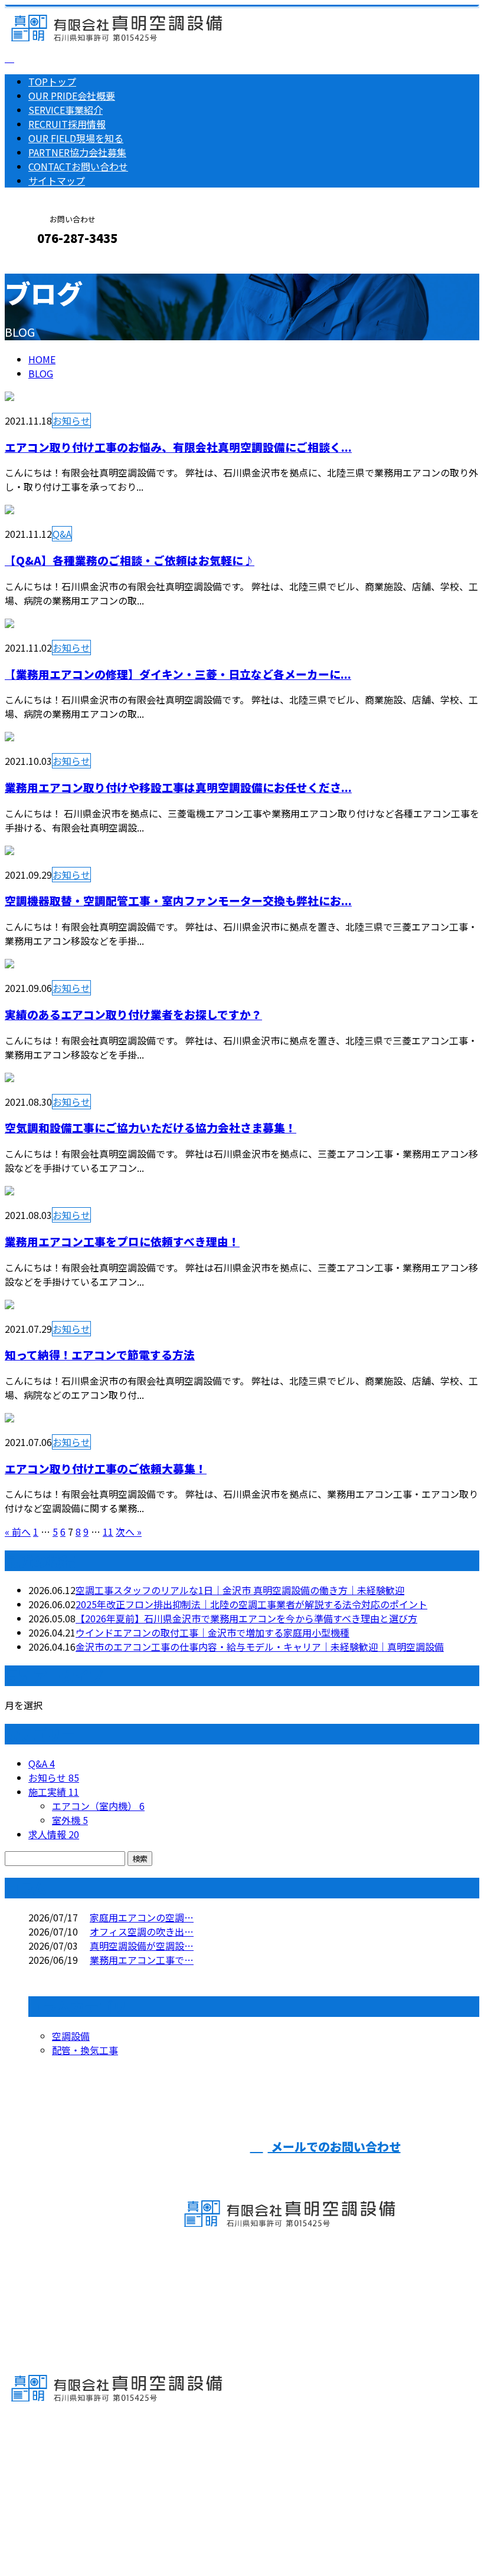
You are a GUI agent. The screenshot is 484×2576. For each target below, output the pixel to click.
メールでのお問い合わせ (334, 2146)
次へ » (129, 1532)
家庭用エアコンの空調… (142, 1917)
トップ (52, 81)
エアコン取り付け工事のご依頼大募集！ (106, 1468)
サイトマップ (57, 180)
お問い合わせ (78, 166)
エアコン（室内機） (98, 1806)
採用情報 (67, 124)
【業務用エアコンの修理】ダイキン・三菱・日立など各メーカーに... (178, 674)
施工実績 (54, 1792)
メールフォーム (46, 263)
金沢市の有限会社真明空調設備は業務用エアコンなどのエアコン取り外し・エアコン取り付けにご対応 (222, 2536)
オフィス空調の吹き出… (142, 1931)
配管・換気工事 (85, 2050)
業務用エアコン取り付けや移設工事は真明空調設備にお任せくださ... (178, 787)
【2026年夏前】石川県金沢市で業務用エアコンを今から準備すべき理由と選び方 (246, 1618)
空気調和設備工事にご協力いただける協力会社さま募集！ (151, 1127)
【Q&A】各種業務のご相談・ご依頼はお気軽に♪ (130, 560)
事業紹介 (66, 110)
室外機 (70, 1820)
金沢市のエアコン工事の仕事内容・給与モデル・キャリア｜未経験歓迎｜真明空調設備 (260, 1647)
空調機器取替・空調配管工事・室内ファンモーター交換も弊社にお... (178, 900)
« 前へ (18, 1532)
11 (108, 1532)
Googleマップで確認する (62, 2466)
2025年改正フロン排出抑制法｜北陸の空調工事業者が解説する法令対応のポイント (251, 1604)
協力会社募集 (77, 152)
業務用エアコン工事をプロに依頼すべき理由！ (122, 1241)
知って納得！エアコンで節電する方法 (100, 1354)
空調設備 (71, 2036)
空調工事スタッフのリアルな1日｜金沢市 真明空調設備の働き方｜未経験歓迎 (240, 1590)
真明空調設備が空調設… (142, 1946)
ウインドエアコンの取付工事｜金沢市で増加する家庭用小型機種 (212, 1632)
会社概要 (72, 96)
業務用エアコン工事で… (142, 1960)
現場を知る (76, 138)
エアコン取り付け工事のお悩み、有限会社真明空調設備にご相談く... (178, 447)
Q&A (62, 534)
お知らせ (71, 420)
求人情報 (54, 1834)
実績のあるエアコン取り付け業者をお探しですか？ (133, 1014)
